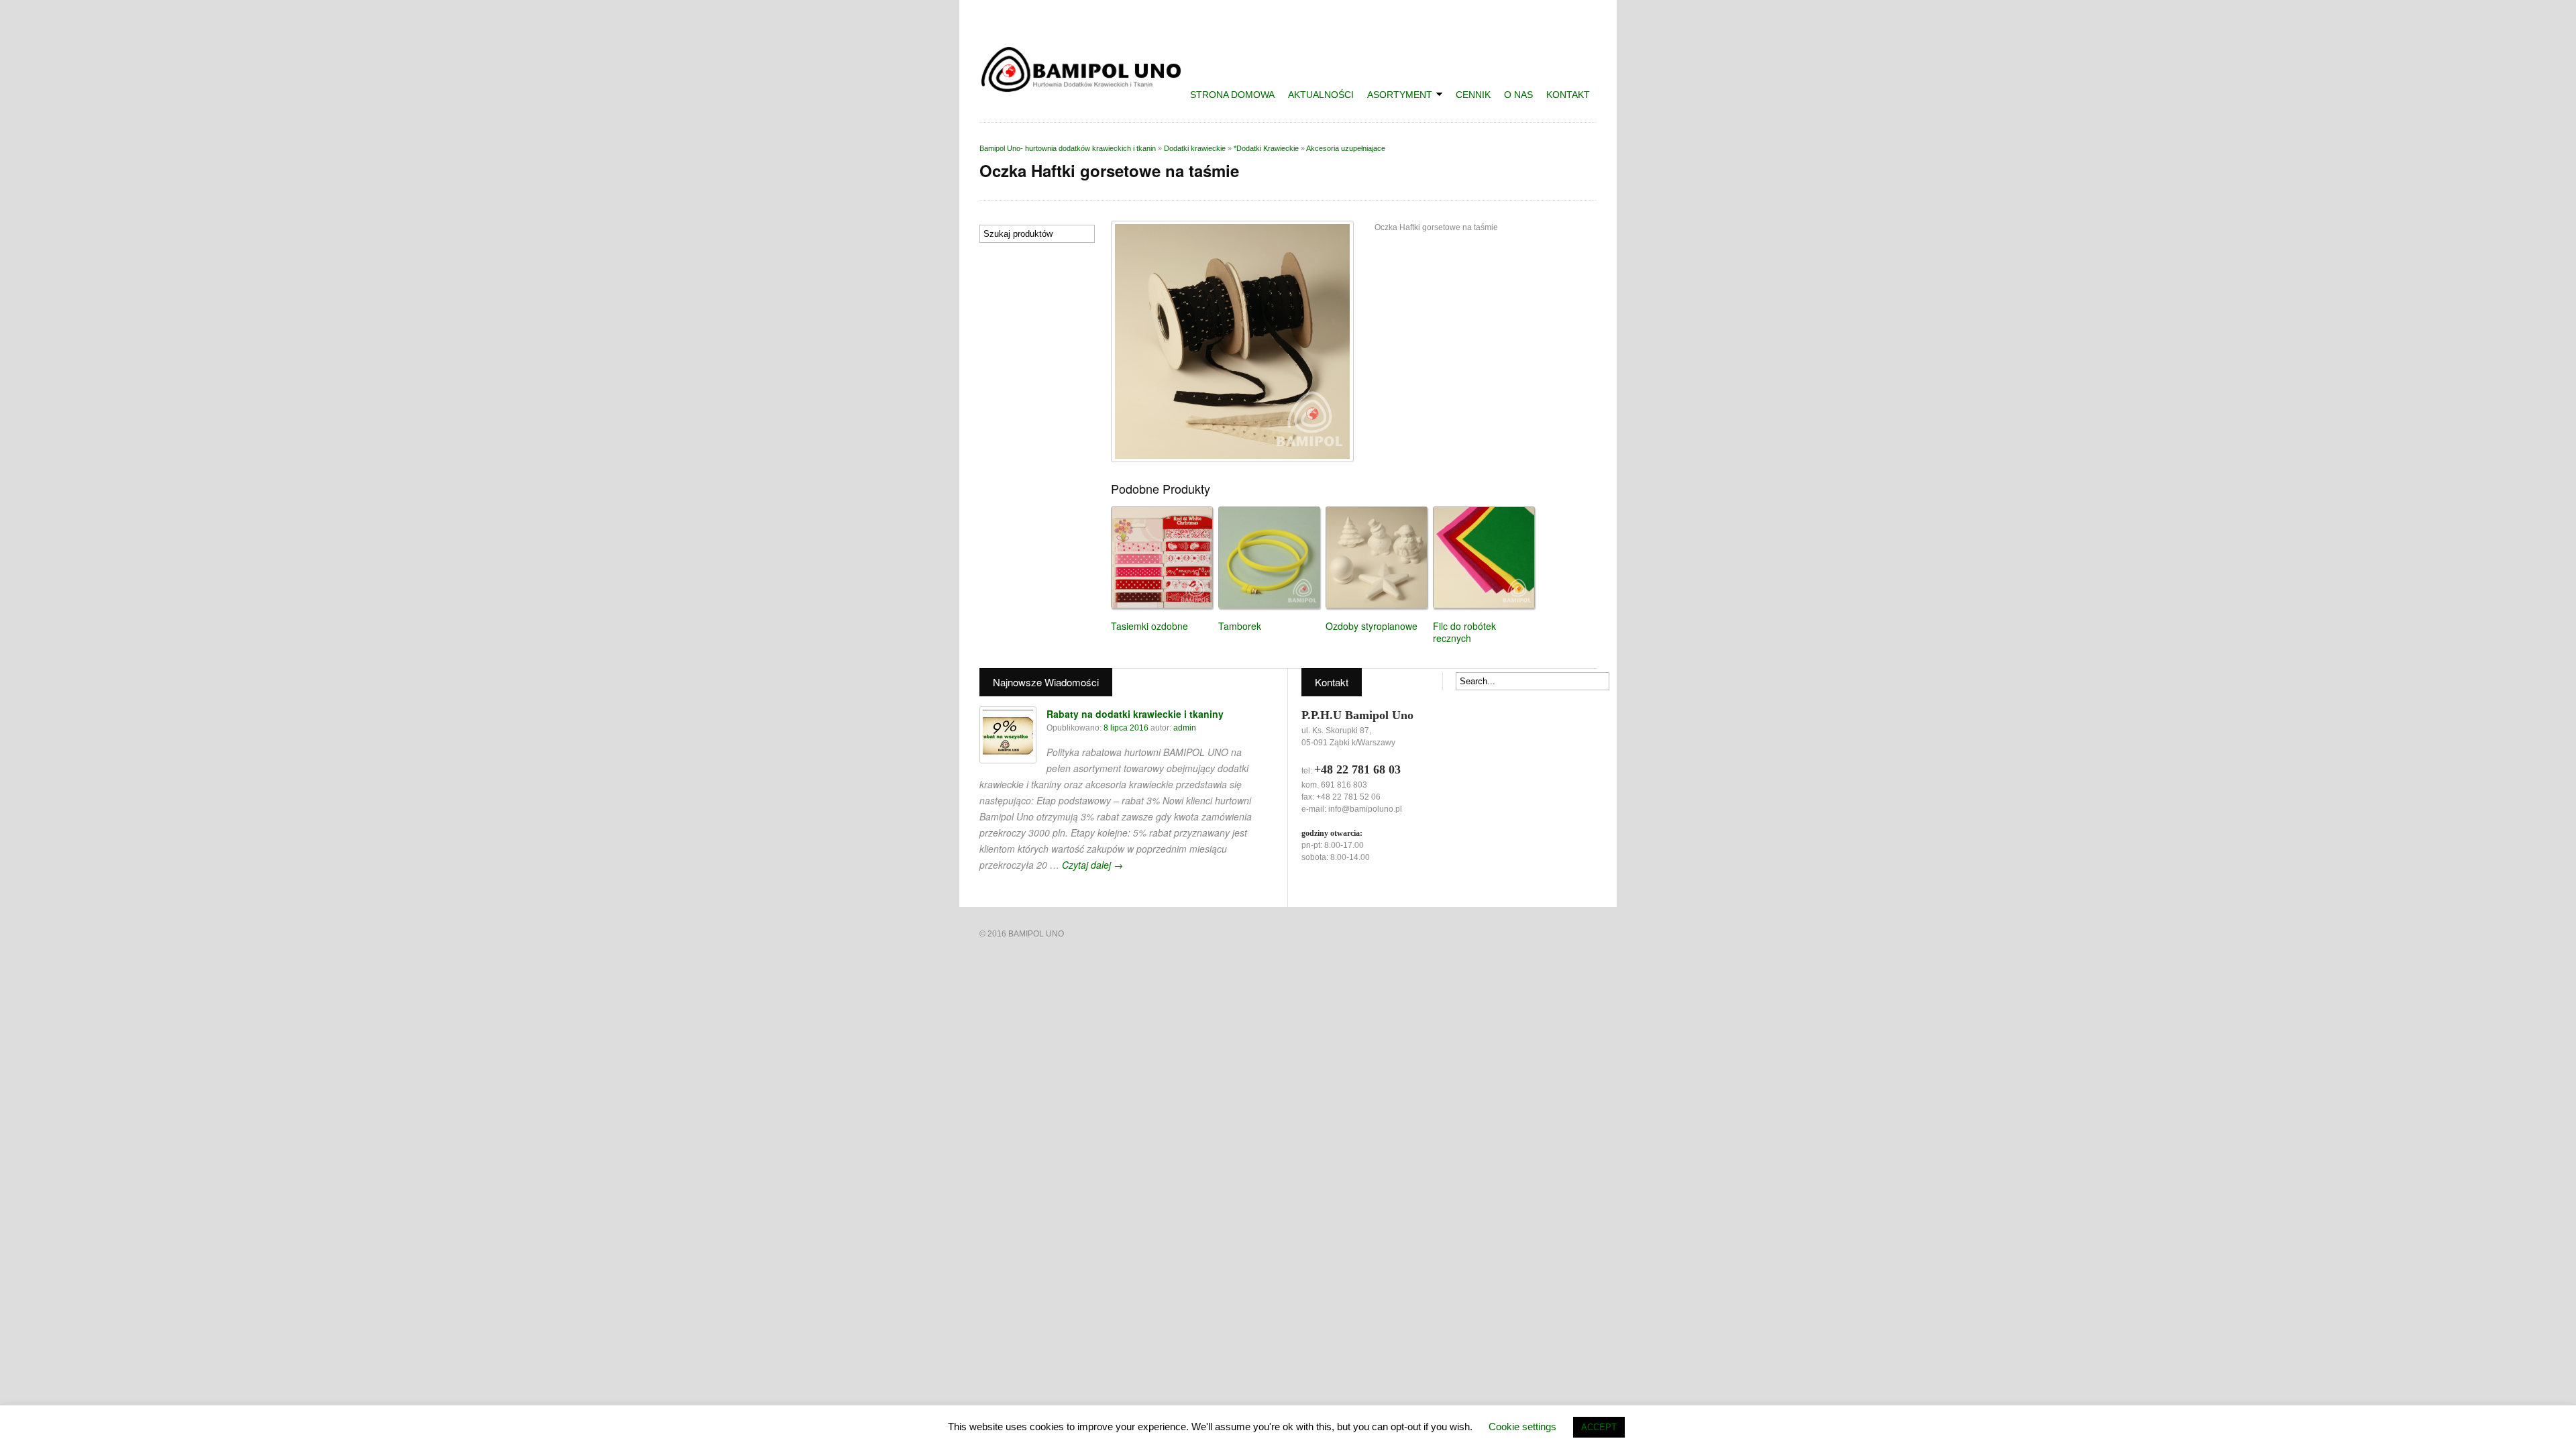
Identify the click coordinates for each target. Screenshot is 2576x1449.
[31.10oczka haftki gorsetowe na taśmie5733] (1232, 341)
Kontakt (1568, 95)
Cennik (1473, 95)
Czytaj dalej (1092, 865)
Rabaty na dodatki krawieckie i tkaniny (1135, 714)
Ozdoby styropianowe (1372, 626)
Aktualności (1321, 95)
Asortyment (1396, 96)
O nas (1518, 95)
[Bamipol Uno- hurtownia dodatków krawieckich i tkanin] (1087, 88)
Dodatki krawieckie (1195, 148)
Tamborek (1240, 626)
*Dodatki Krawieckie (1266, 148)
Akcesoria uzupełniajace (1346, 148)
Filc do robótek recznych (1464, 632)
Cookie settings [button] (1522, 1427)
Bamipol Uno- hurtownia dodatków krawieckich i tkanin (1068, 148)
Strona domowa (1232, 95)
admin (1185, 728)
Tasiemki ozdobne (1149, 626)
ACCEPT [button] (1599, 1427)
